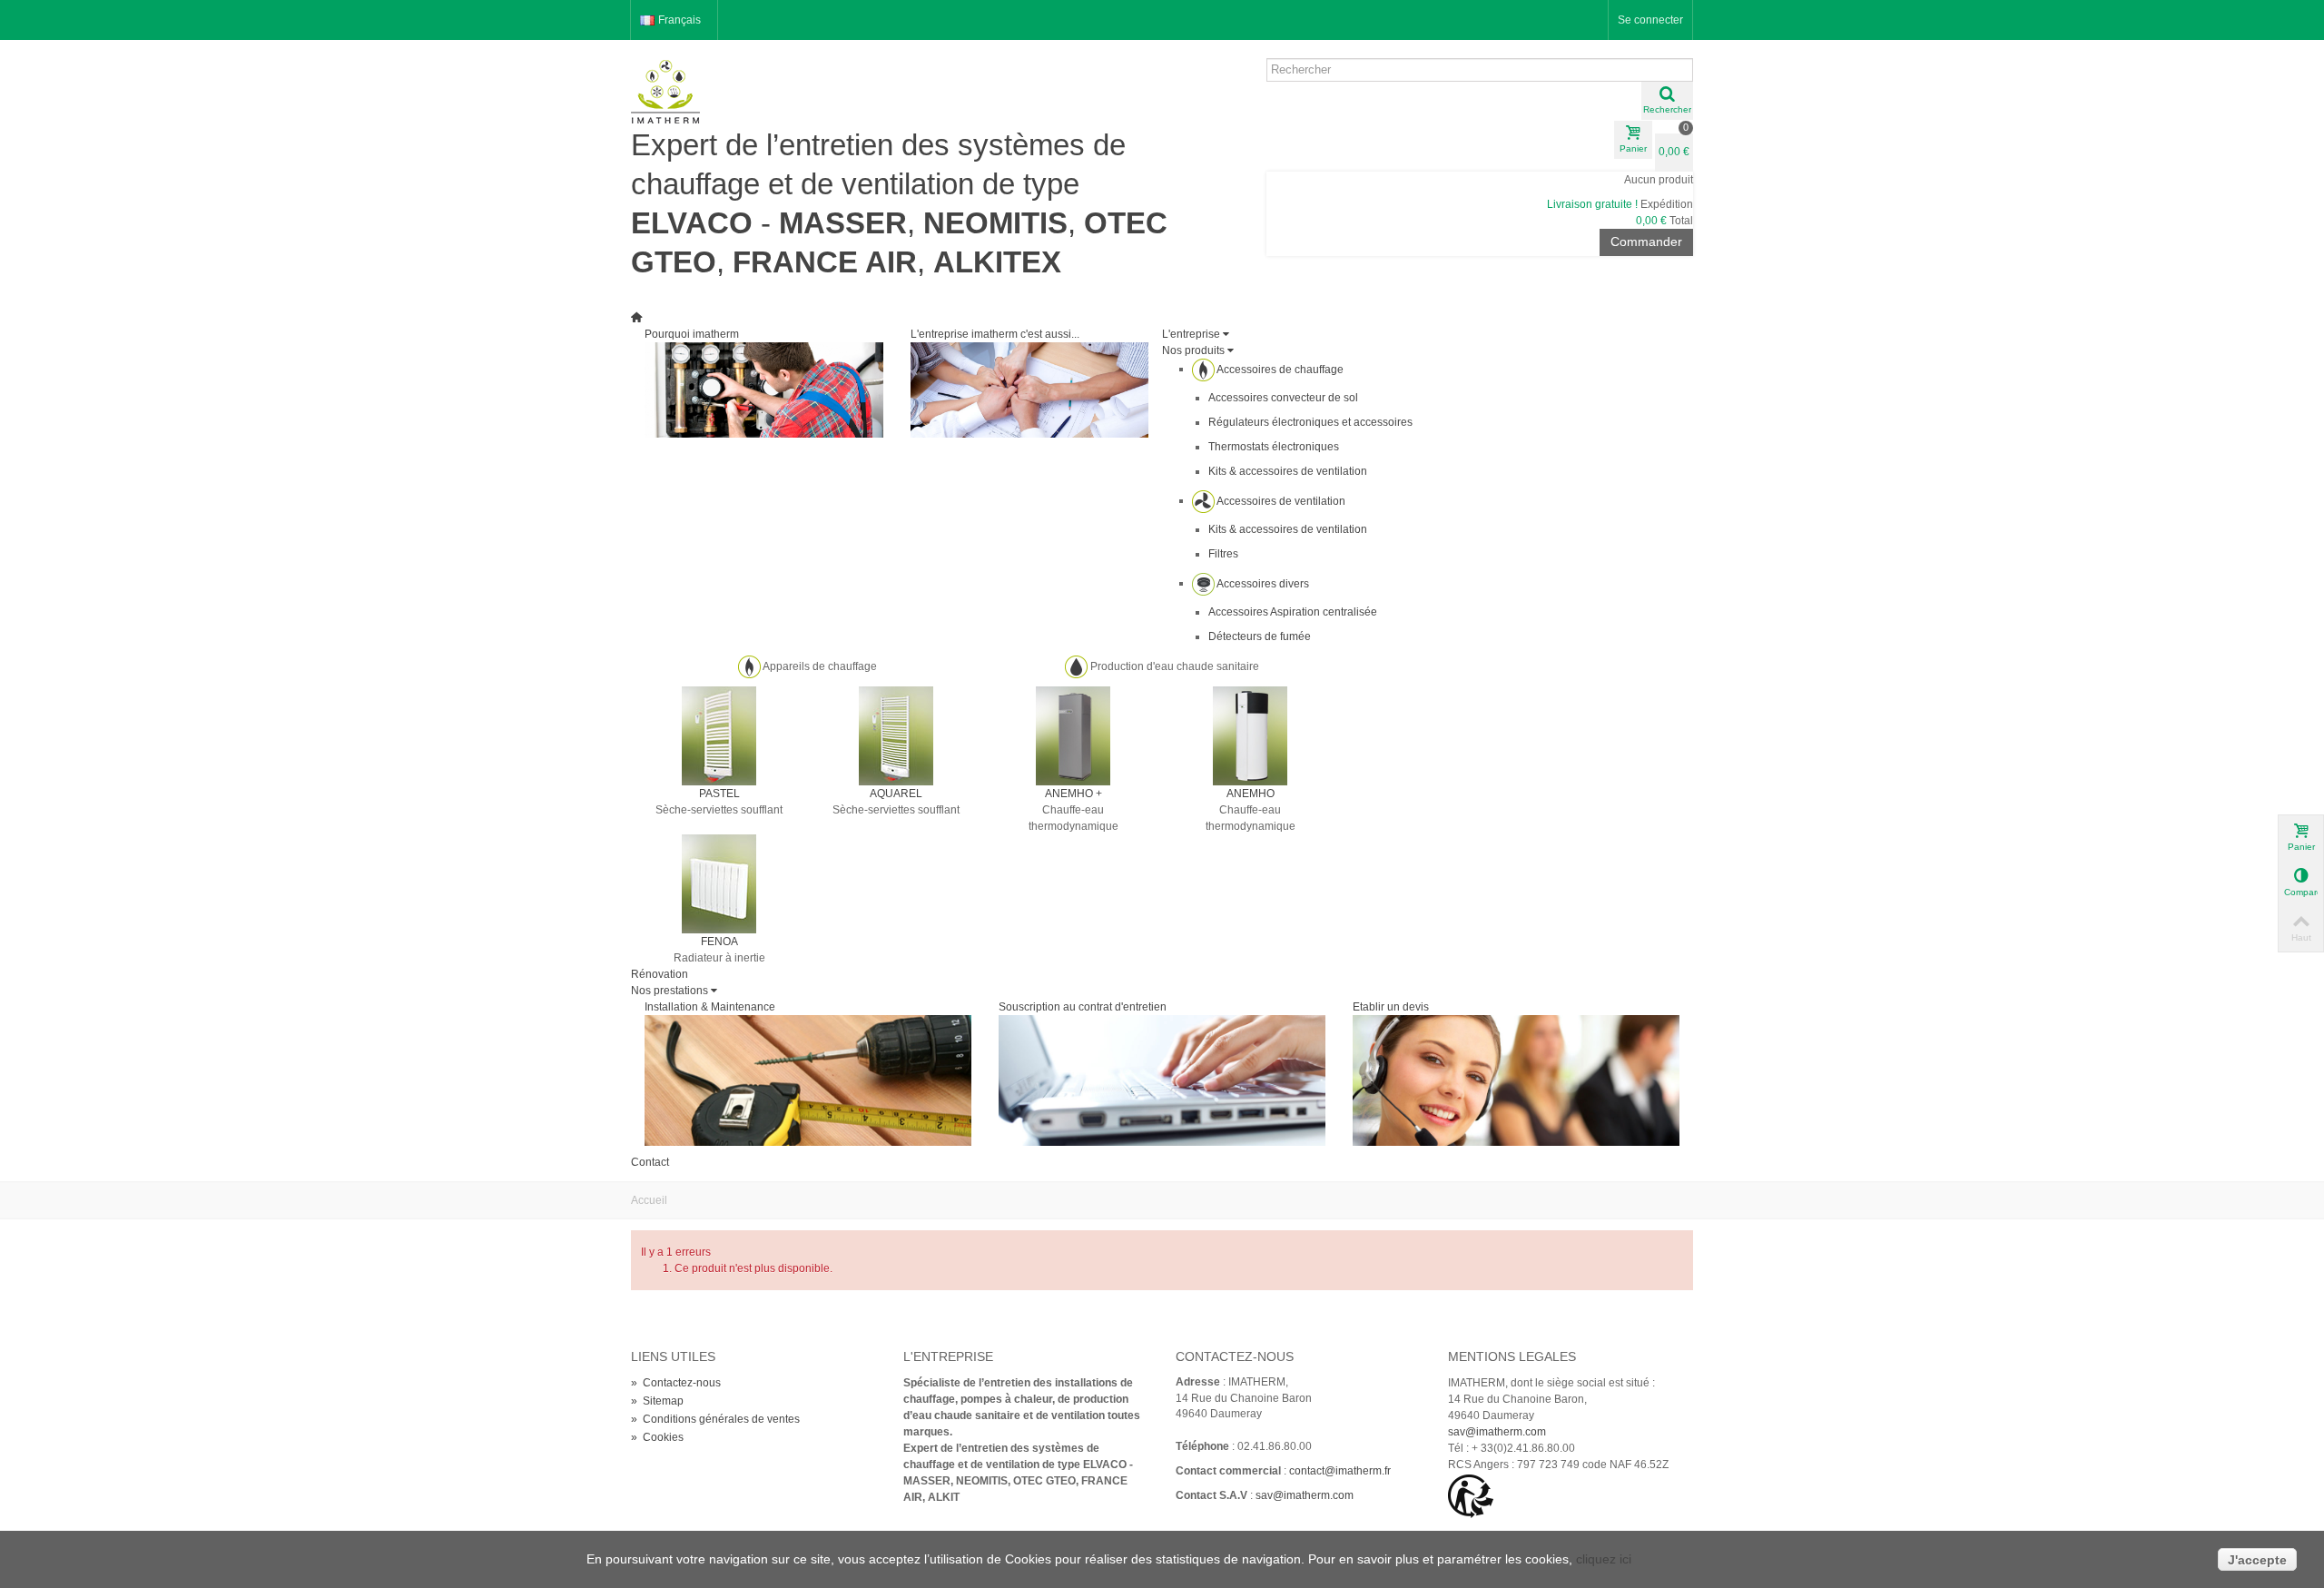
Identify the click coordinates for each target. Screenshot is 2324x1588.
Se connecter (1650, 20)
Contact (650, 1162)
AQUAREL (896, 794)
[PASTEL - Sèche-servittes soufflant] (719, 735)
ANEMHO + (1073, 794)
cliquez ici (1604, 1559)
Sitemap (657, 1401)
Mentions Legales (1512, 1356)
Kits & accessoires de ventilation (1288, 471)
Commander (1646, 242)
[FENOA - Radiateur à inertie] (719, 883)
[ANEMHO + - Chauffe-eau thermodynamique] (1073, 735)
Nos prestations (670, 991)
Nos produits (1193, 350)
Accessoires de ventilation (1281, 500)
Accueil (649, 1200)
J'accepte (2257, 1560)
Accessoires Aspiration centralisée (1293, 612)
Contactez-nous (676, 1383)
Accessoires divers (1263, 583)
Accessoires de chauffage (1280, 369)
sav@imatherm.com (1305, 1495)
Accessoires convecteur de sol (1283, 398)
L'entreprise (1191, 334)
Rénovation (660, 974)
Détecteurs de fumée (1260, 636)
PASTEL (719, 794)
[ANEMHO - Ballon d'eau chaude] (1250, 735)
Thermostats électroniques (1274, 447)
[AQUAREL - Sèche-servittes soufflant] (896, 735)
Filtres (1223, 554)
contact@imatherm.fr (1340, 1471)
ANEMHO (1251, 794)
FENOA (719, 942)
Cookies (657, 1437)
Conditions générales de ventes (715, 1419)
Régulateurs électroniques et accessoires (1310, 422)
